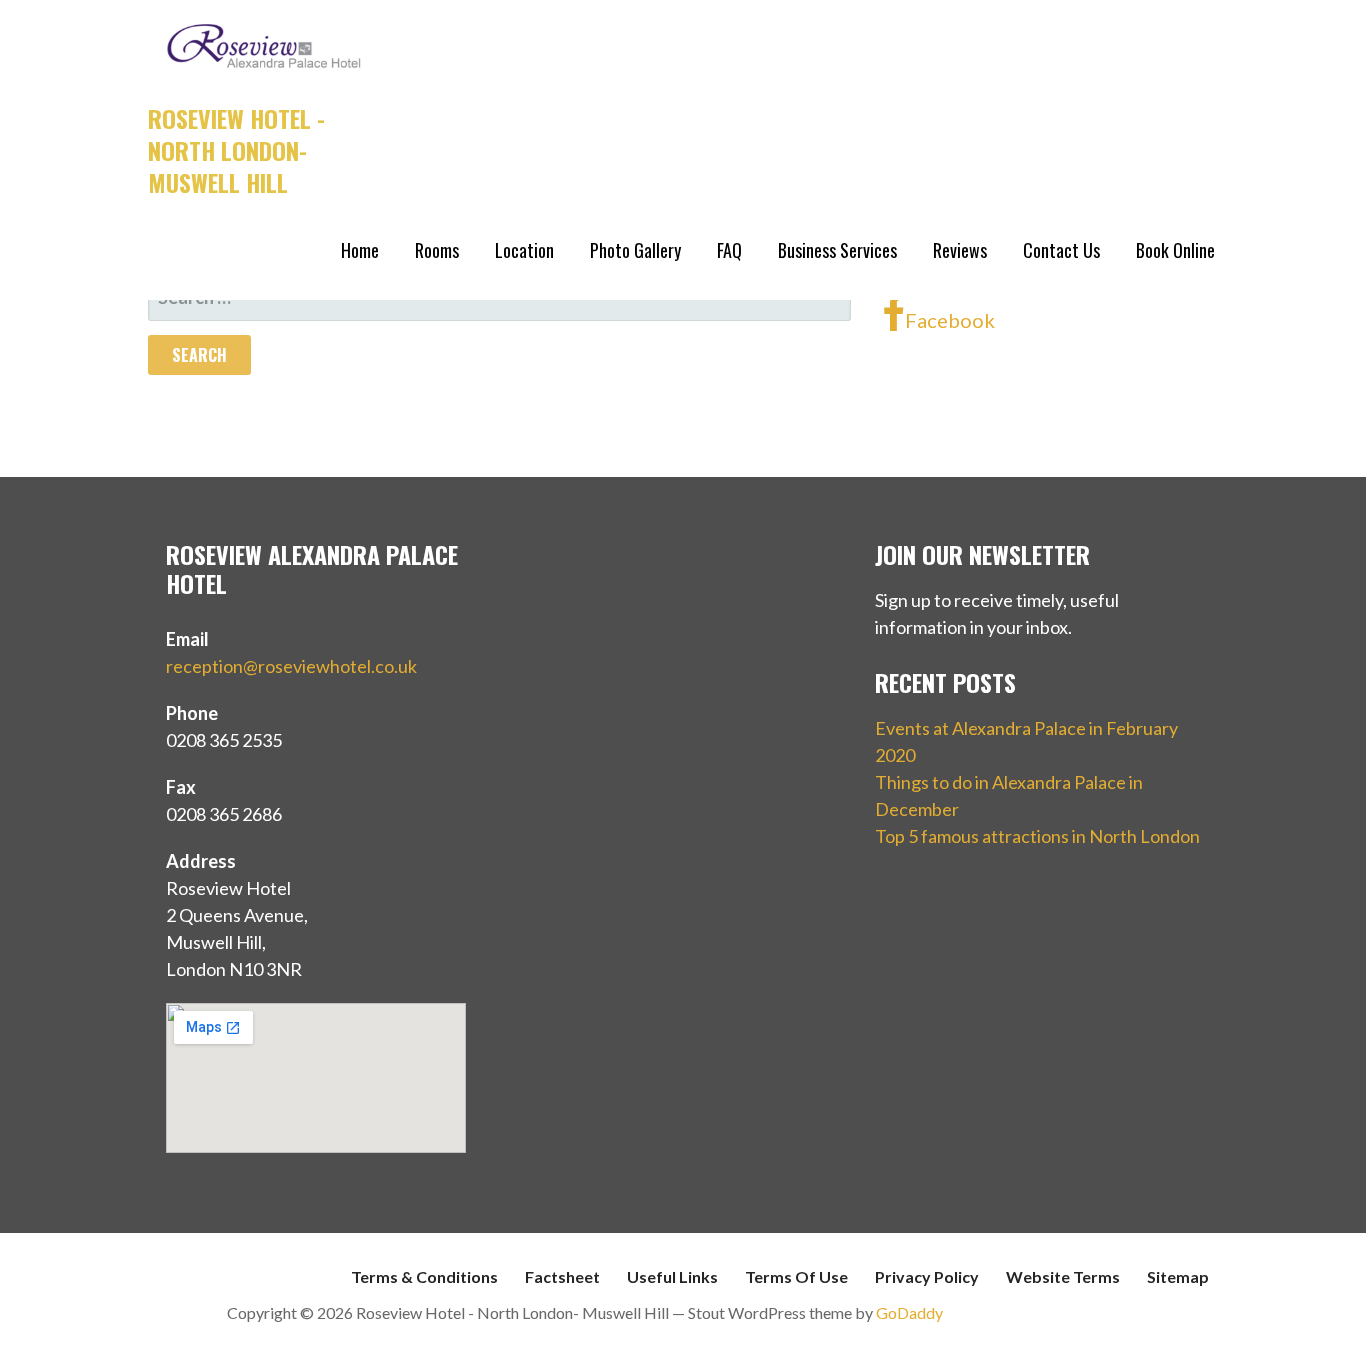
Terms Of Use (796, 1276)
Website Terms (1063, 1276)
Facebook (950, 320)
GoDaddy (909, 1312)
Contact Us (1061, 250)
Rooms (437, 250)
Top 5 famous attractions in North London (1037, 836)
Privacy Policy (927, 1276)
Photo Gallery (635, 250)
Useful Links (672, 1276)
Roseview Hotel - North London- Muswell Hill (236, 150)
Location (524, 250)
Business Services (837, 250)
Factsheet (562, 1276)
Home (360, 250)
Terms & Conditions (424, 1276)
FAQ (729, 250)
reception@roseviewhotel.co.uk (291, 666)
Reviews (960, 250)
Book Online (1175, 250)
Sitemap (1178, 1276)
